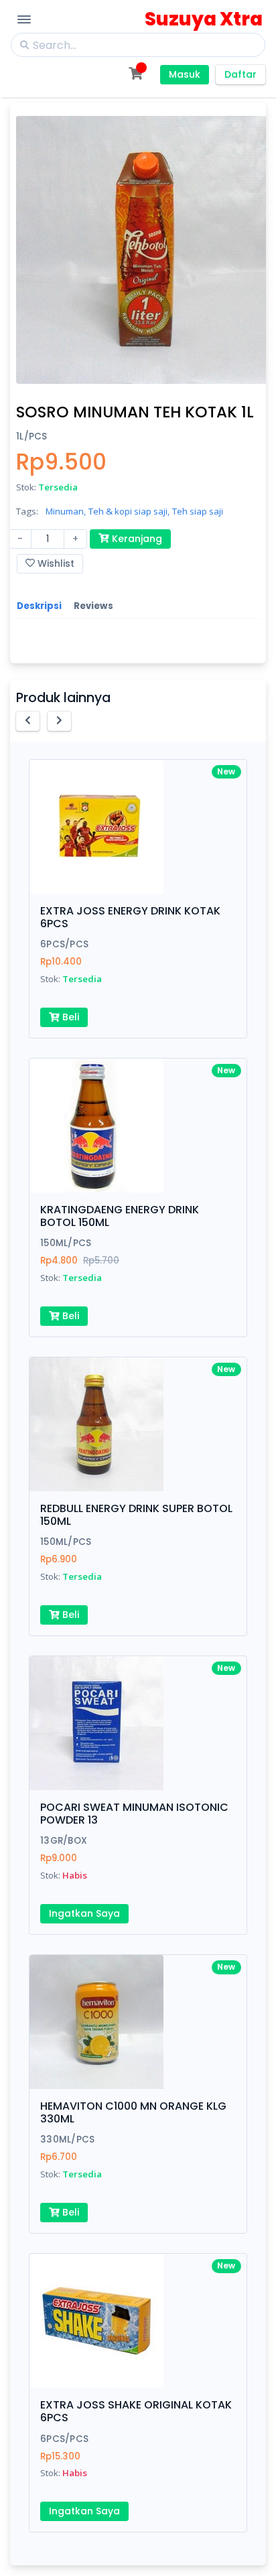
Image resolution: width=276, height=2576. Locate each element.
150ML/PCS (66, 1243)
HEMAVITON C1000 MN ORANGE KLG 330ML (133, 2112)
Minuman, (66, 511)
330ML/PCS (67, 2140)
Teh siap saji (198, 511)
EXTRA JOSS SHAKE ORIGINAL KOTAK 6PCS (136, 2411)
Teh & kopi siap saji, (129, 511)
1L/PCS (32, 436)
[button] (28, 721)
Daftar (240, 74)
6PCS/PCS (64, 944)
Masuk (185, 74)
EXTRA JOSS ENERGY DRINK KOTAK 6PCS (130, 917)
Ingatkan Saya (84, 1913)
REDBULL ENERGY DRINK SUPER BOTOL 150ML (136, 1515)
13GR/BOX (64, 1841)
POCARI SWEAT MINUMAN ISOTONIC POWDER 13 (134, 1814)
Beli (69, 1017)
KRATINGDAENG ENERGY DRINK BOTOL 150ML (120, 1216)
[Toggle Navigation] (24, 19)
